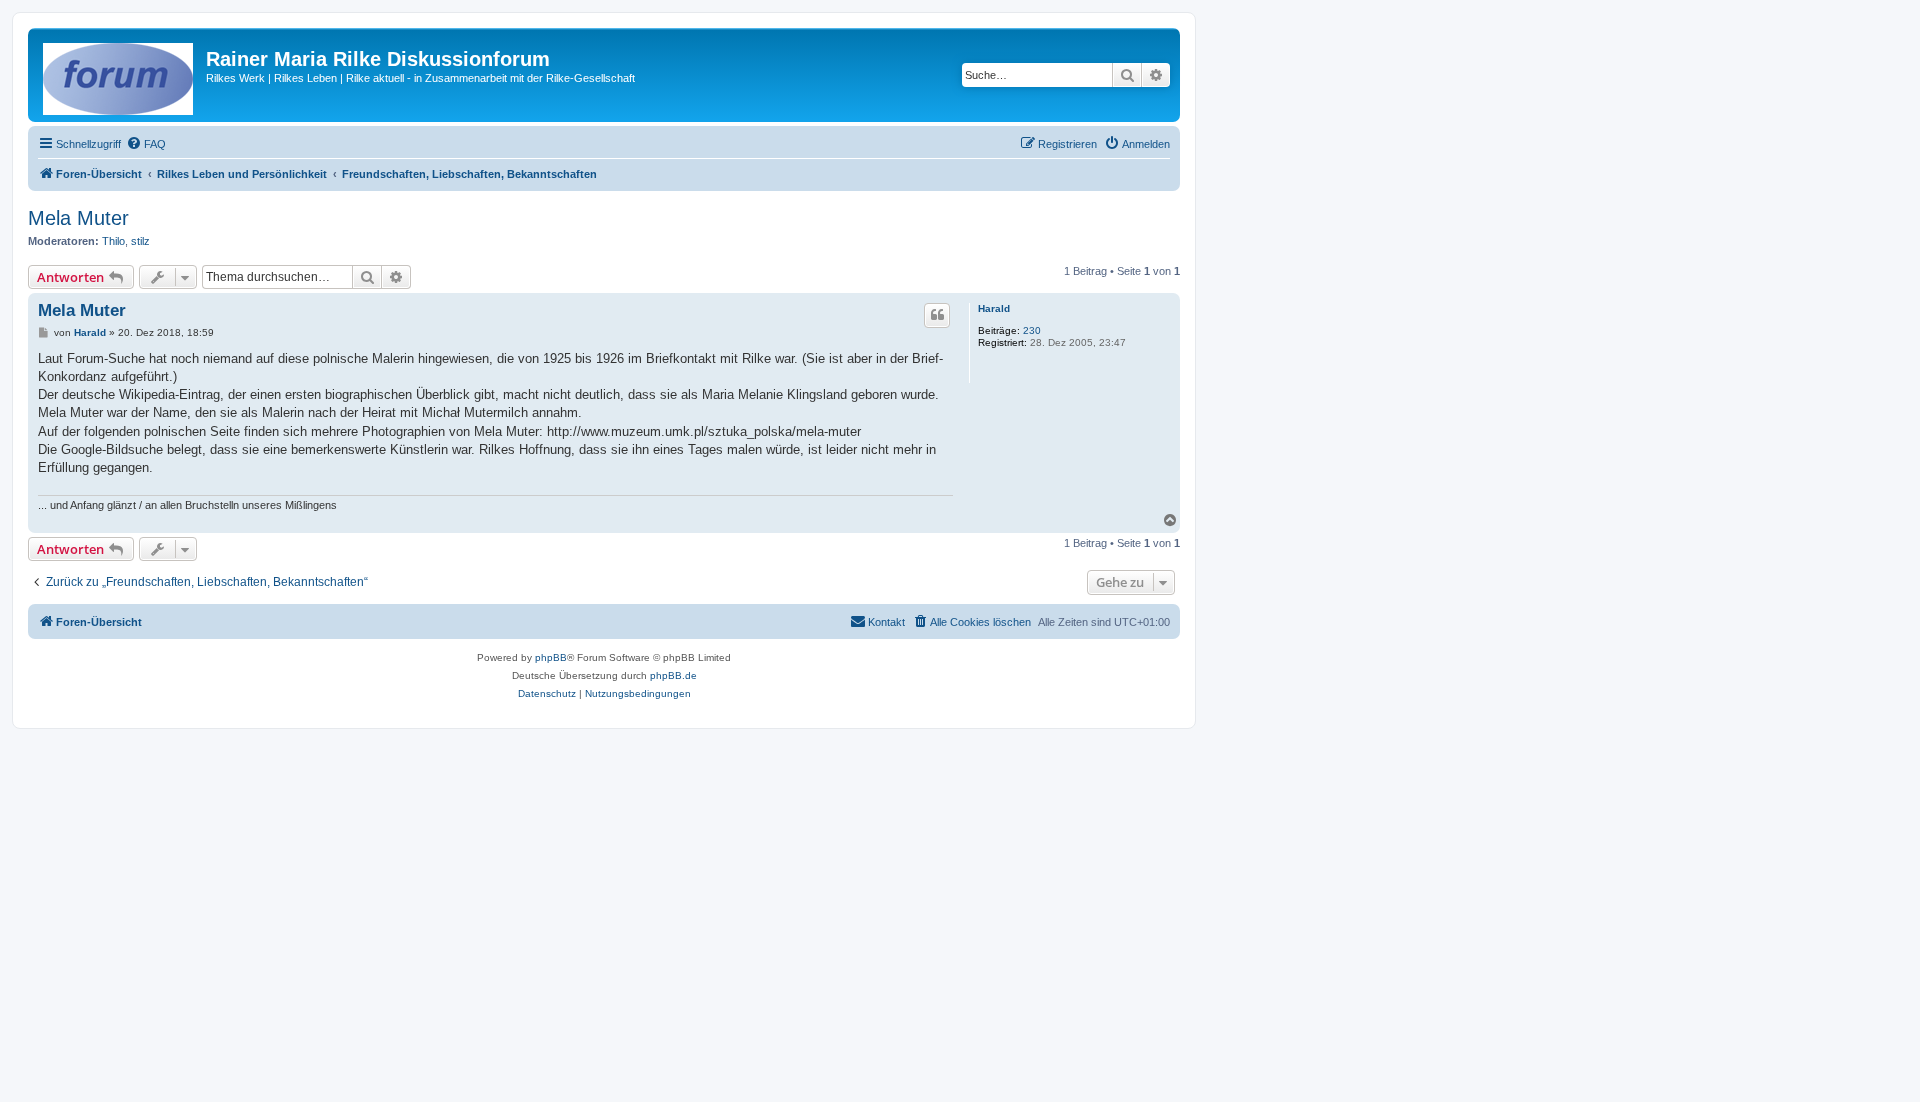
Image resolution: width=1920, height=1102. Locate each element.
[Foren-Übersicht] (119, 75)
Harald (994, 308)
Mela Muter (78, 218)
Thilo (113, 241)
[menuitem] (146, 144)
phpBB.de (673, 675)
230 (1032, 330)
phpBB (551, 657)
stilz (140, 241)
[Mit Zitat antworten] (937, 315)
